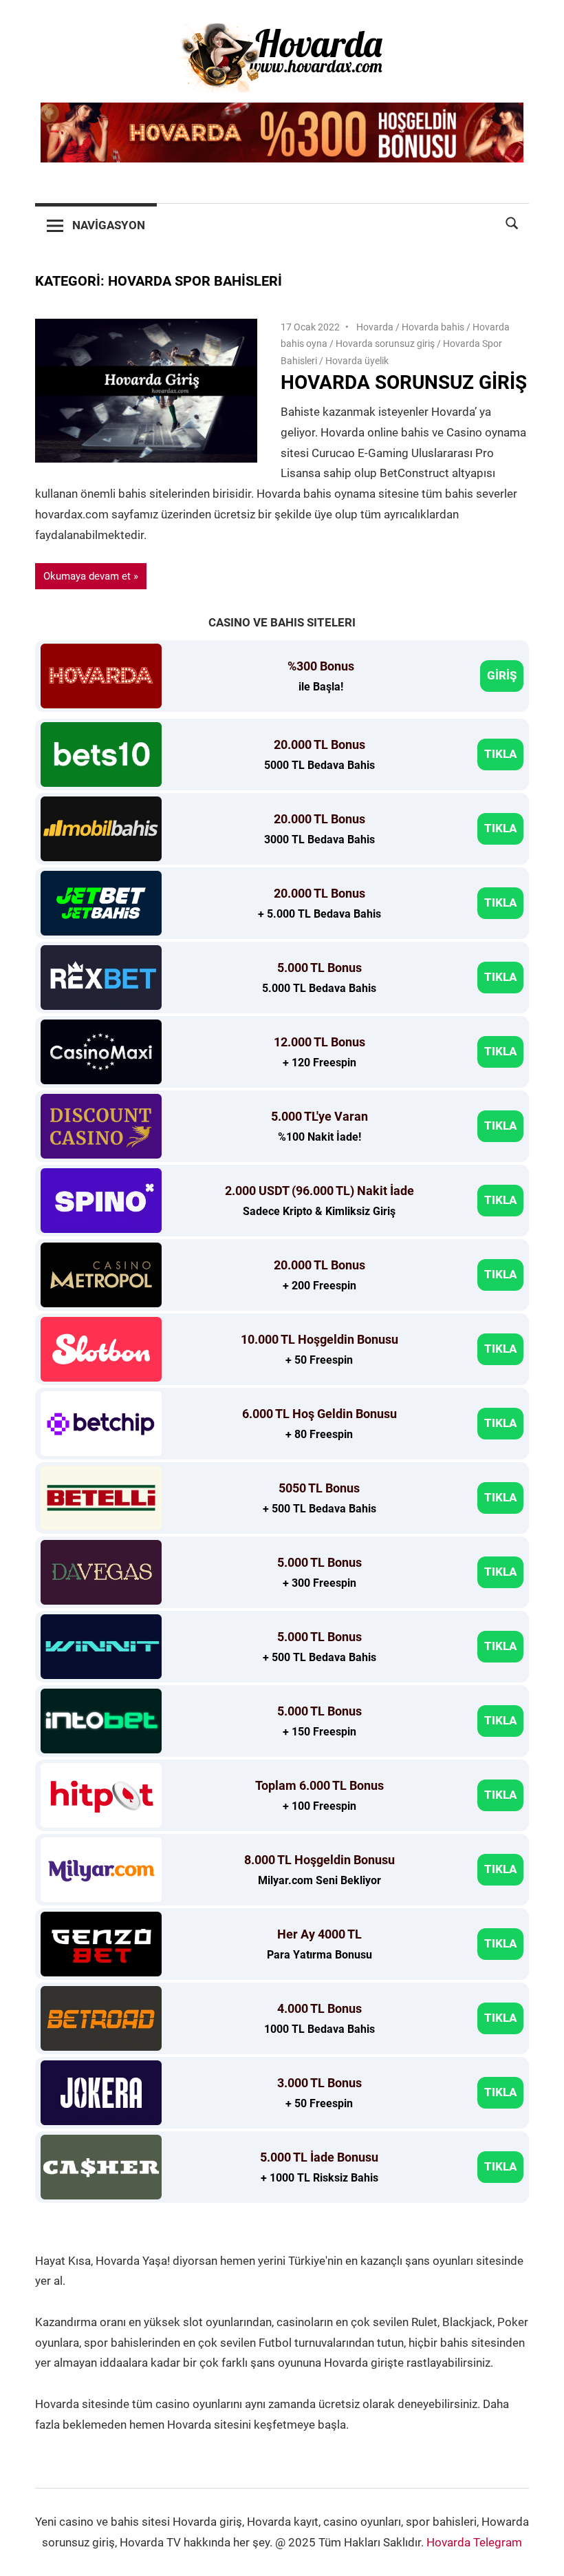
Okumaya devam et (87, 576)
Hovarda (375, 327)
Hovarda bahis (433, 327)
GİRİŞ (502, 675)
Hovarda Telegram (474, 2542)
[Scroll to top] (540, 2552)
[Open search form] (512, 222)
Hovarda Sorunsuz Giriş (404, 382)
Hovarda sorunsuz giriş (385, 344)
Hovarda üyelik (357, 361)
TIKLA (500, 754)
